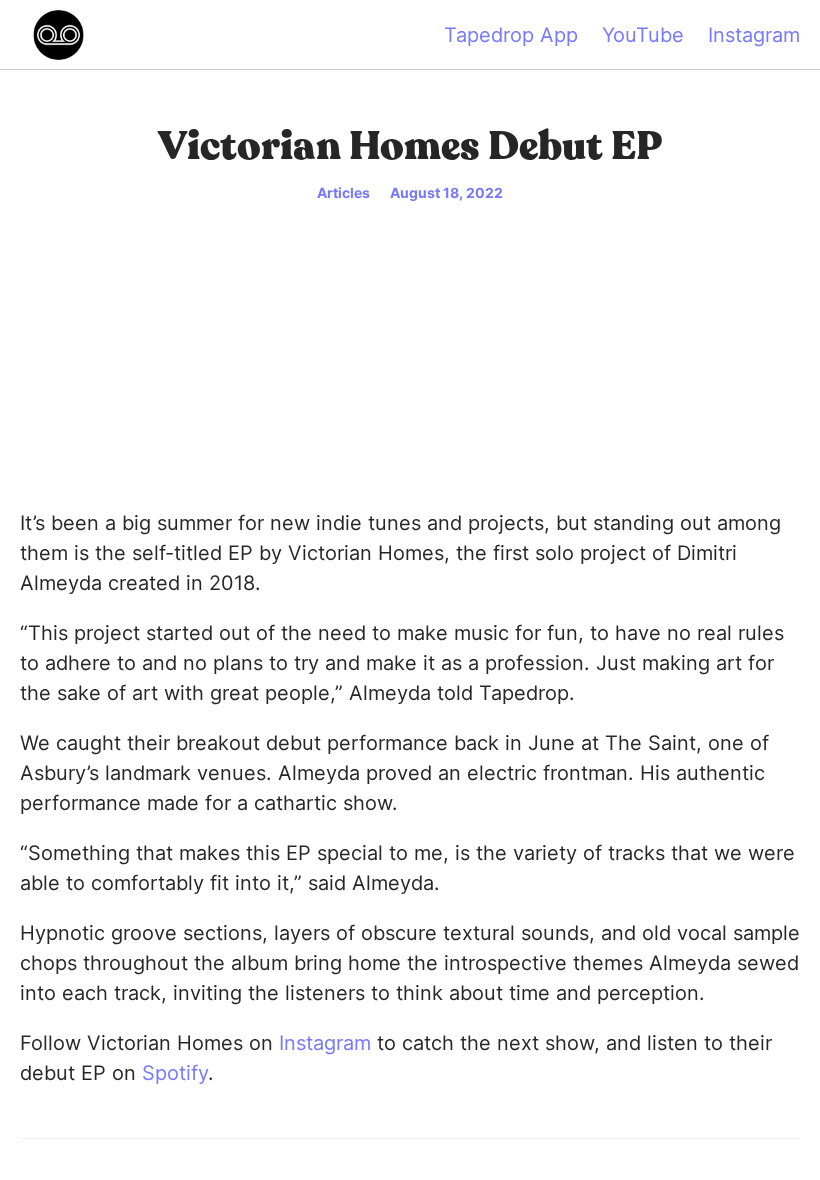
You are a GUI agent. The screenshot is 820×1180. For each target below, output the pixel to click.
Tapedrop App (511, 35)
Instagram (754, 35)
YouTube (643, 35)
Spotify (175, 1073)
